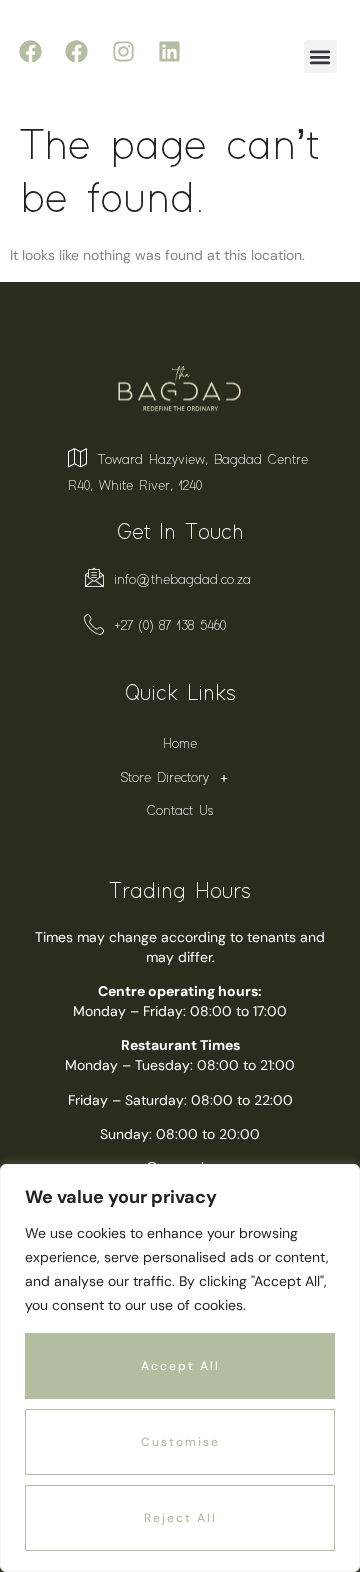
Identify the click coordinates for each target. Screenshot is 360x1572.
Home (180, 744)
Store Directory (165, 778)
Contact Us (180, 811)
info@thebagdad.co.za (182, 580)
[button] (320, 56)
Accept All (180, 1366)
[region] (180, 1368)
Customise (180, 1442)
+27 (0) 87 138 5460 (170, 626)
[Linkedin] (169, 51)
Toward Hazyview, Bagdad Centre (203, 460)
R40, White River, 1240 (135, 486)
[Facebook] (30, 51)
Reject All (180, 1518)
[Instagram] (123, 51)
